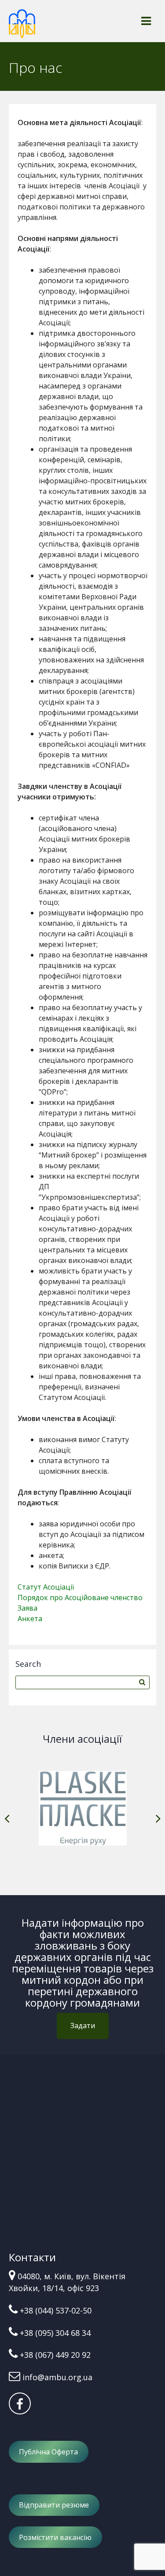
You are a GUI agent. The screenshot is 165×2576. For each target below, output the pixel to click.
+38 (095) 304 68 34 (55, 2333)
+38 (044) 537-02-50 (56, 2310)
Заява (27, 1608)
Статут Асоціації (46, 1587)
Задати (83, 2026)
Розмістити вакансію (55, 2537)
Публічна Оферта (48, 2452)
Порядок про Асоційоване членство (80, 1597)
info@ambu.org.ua (57, 2377)
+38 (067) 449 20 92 (55, 2355)
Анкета (30, 1619)
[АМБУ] (22, 28)
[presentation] (7, 1819)
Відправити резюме (54, 2505)
